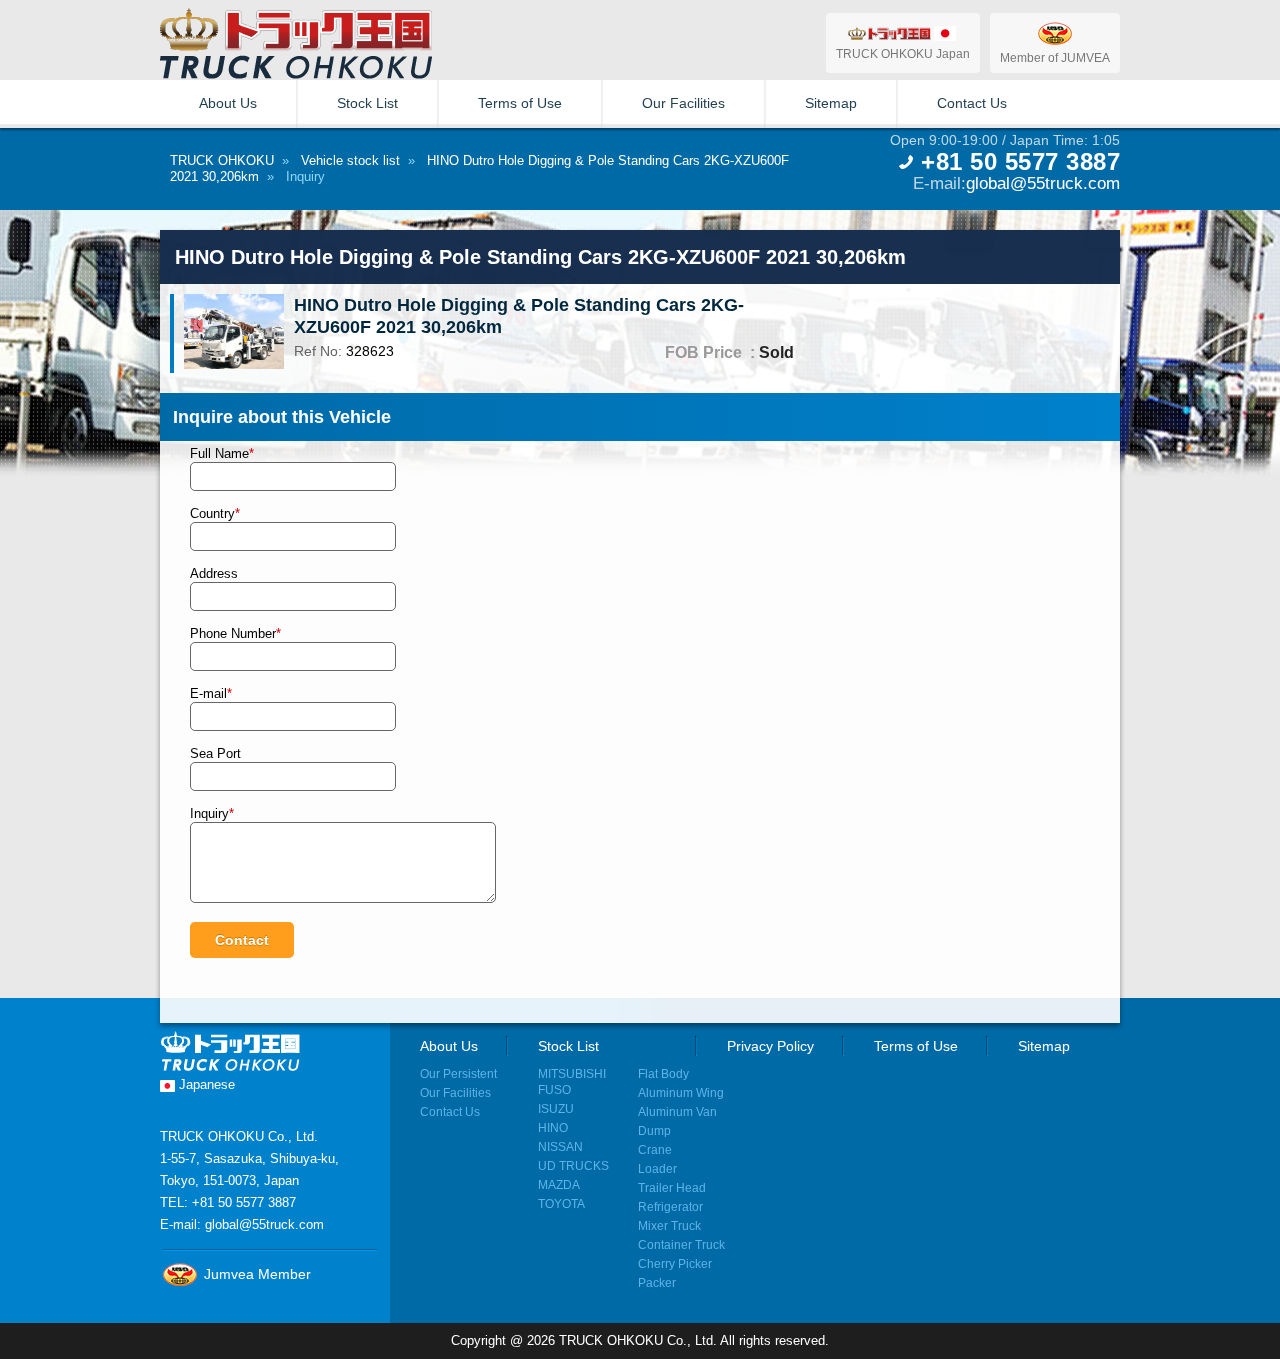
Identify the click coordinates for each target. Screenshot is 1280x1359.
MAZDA (559, 1184)
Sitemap (831, 103)
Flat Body (663, 1073)
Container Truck (681, 1244)
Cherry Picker (675, 1263)
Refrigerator (670, 1206)
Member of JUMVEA (1055, 57)
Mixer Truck (669, 1225)
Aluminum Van (677, 1111)
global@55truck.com (1043, 183)
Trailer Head (672, 1187)
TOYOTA (561, 1203)
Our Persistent (458, 1073)
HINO (553, 1127)
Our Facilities (683, 103)
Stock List (367, 103)
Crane (655, 1149)
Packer (657, 1282)
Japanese (205, 1084)
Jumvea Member (255, 1274)
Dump (654, 1130)
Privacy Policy (770, 1046)
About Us (228, 103)
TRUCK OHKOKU (222, 160)
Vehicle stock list (350, 160)
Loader (657, 1168)
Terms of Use (520, 103)
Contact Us (972, 103)
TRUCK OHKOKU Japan (903, 53)
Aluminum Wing (681, 1092)
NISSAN (560, 1146)
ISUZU (556, 1108)
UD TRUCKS (573, 1165)
